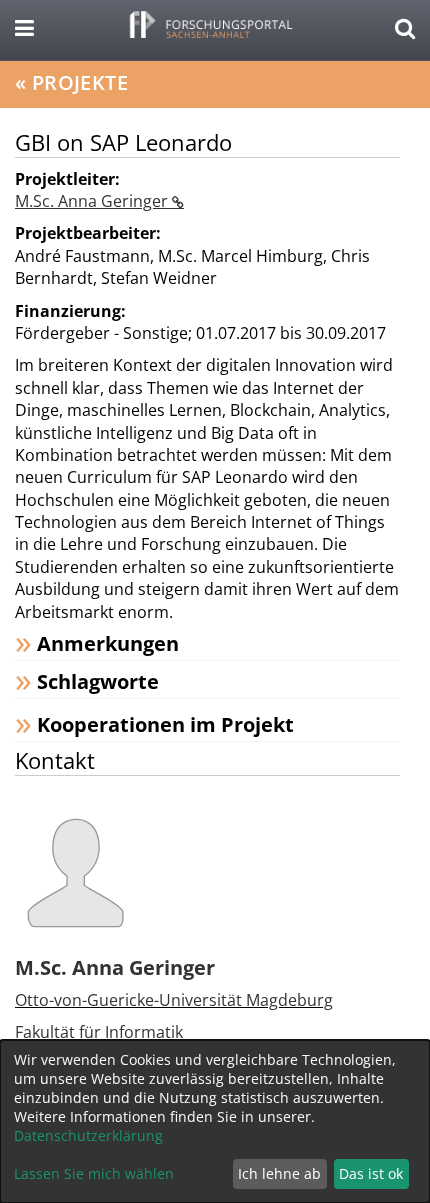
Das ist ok (371, 1173)
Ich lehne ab (279, 1173)
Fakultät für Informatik (99, 1032)
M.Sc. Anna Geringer (93, 201)
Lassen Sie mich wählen (94, 1173)
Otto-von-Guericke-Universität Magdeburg (174, 1000)
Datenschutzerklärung (88, 1135)
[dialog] (215, 1121)
